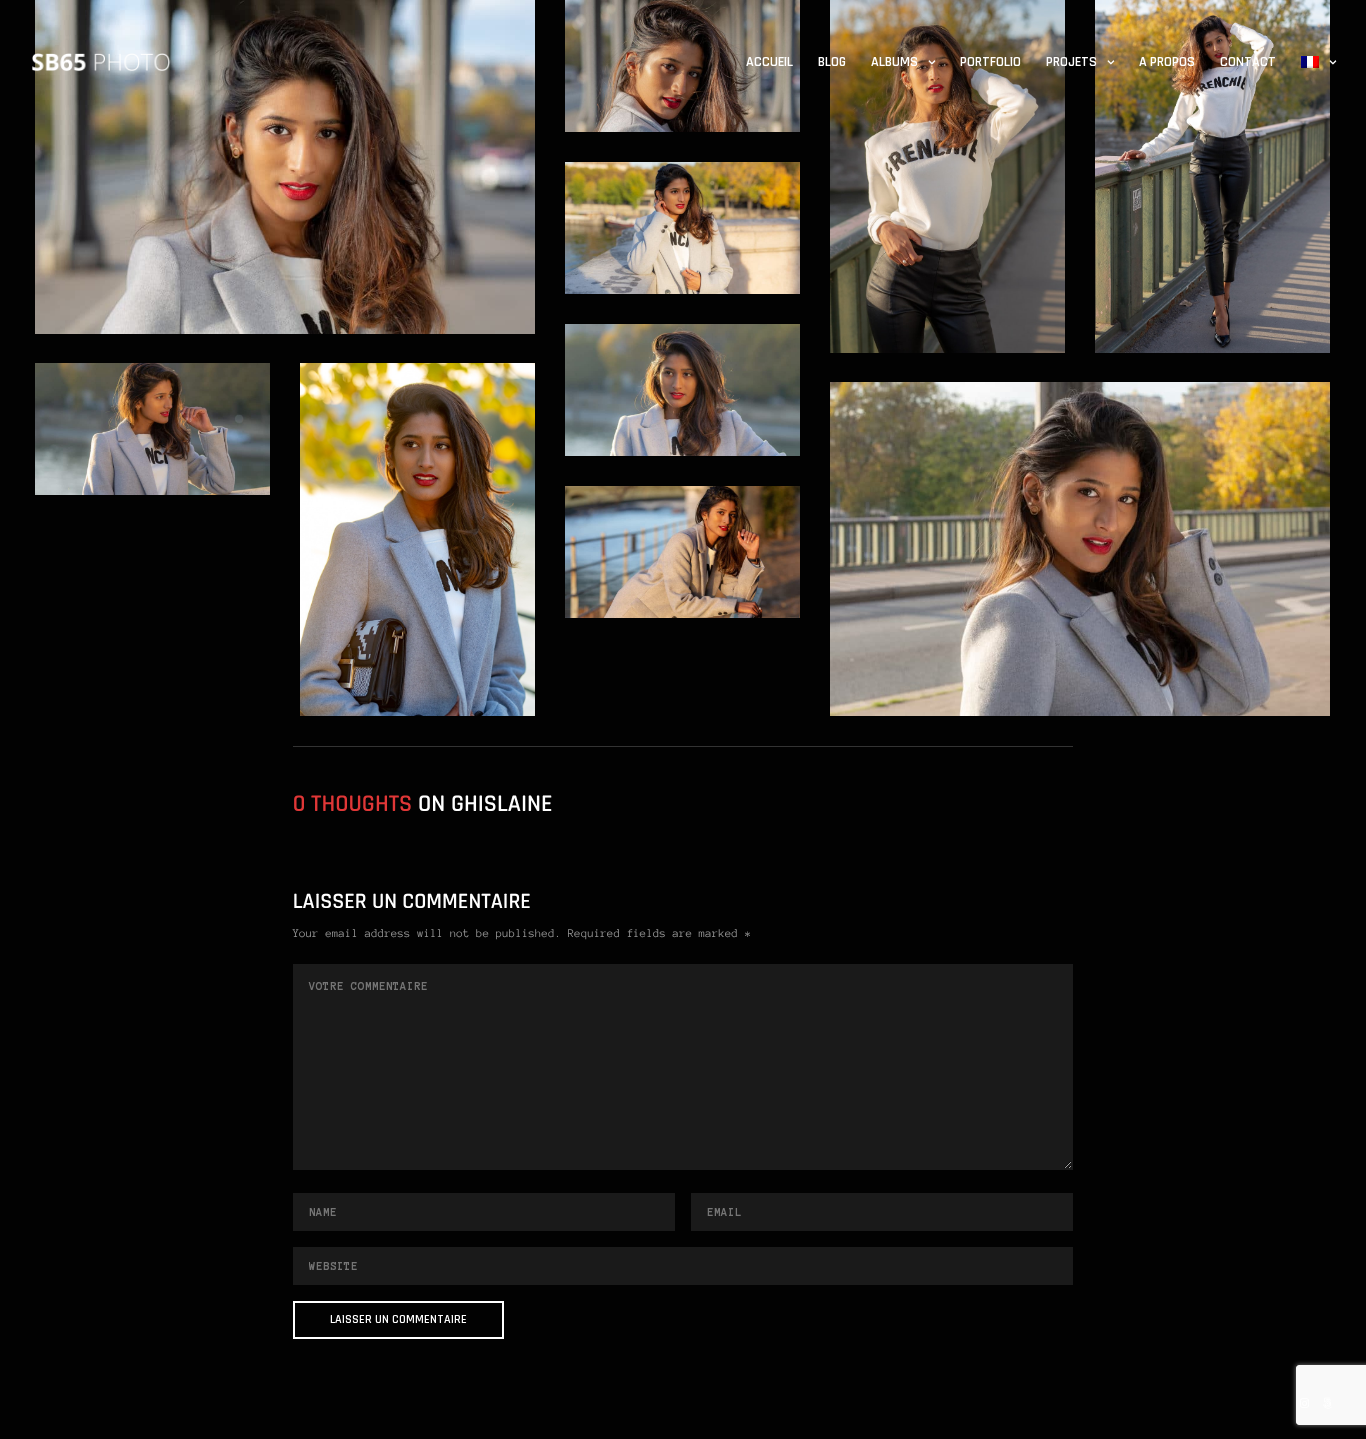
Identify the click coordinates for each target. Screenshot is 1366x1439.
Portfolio (990, 62)
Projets (1071, 62)
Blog (832, 62)
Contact (1248, 62)
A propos (1167, 62)
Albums (894, 62)
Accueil (769, 62)
